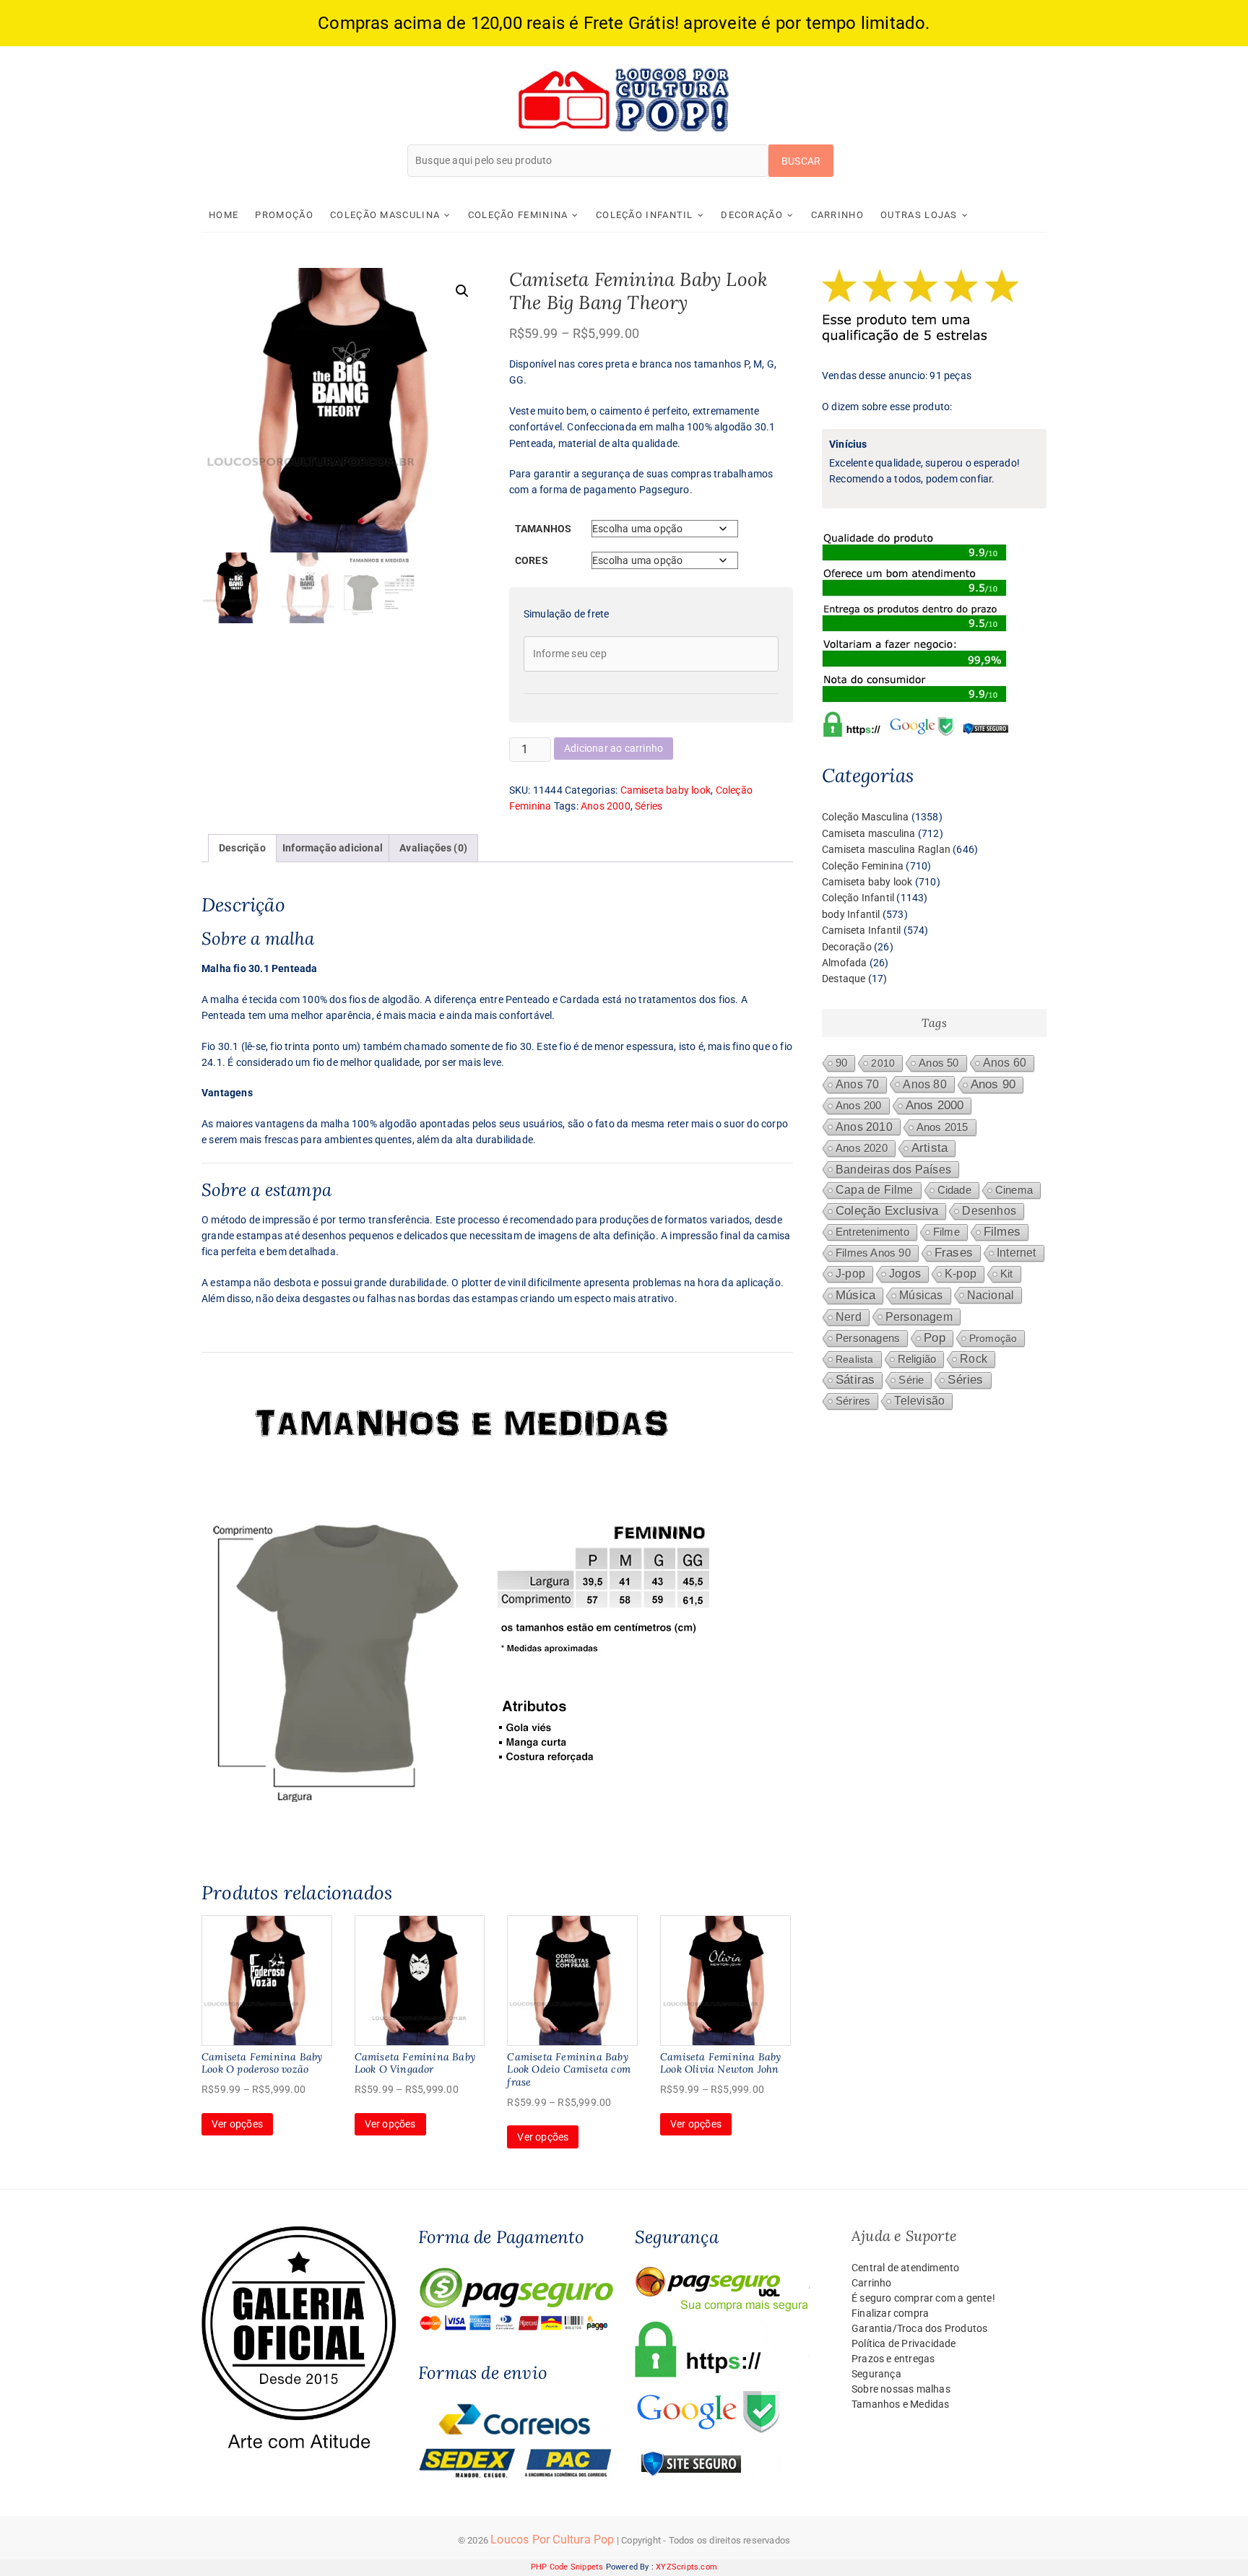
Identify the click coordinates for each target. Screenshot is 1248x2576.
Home (224, 215)
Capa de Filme (875, 1190)
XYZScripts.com (686, 2567)
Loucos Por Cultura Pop (552, 2540)
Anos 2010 (864, 1127)
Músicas (921, 1295)
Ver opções (237, 2124)
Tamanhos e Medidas (901, 2404)
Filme (946, 1232)
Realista (855, 1359)
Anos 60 (1005, 1063)
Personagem (919, 1317)
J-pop (850, 1274)
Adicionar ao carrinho (614, 748)
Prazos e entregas (893, 2359)
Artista (929, 1148)
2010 (883, 1063)
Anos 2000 (606, 806)
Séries (649, 806)
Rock (974, 1359)
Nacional (991, 1295)
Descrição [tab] (242, 848)
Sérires (853, 1401)
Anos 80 (924, 1084)
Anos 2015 (942, 1127)
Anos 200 (859, 1106)
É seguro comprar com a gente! (923, 2298)
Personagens (868, 1338)
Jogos (905, 1274)
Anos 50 (939, 1063)
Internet (1017, 1253)
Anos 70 (857, 1084)
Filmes (1002, 1232)
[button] (462, 291)
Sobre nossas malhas (901, 2389)
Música (855, 1295)
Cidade (954, 1190)
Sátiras (855, 1380)
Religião (917, 1359)
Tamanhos (543, 529)
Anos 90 (993, 1084)
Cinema (1014, 1190)
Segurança (876, 2374)
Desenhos (989, 1211)
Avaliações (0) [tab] (433, 848)
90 (841, 1063)
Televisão (919, 1401)
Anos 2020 (862, 1148)
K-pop (961, 1274)
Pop (935, 1338)
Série (911, 1380)
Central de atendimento (905, 2268)
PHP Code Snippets (567, 2567)
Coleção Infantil (645, 215)
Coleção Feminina (518, 215)
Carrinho (837, 215)
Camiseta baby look (666, 790)
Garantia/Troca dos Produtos (919, 2328)
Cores (532, 560)
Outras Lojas (919, 215)
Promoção (284, 215)
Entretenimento (872, 1232)
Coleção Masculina (385, 215)
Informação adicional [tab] (333, 848)
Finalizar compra (890, 2313)
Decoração (752, 215)
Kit (1007, 1274)
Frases (954, 1253)
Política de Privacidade (904, 2343)
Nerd (849, 1317)
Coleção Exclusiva (887, 1211)
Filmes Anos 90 (873, 1253)
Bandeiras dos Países (893, 1169)
